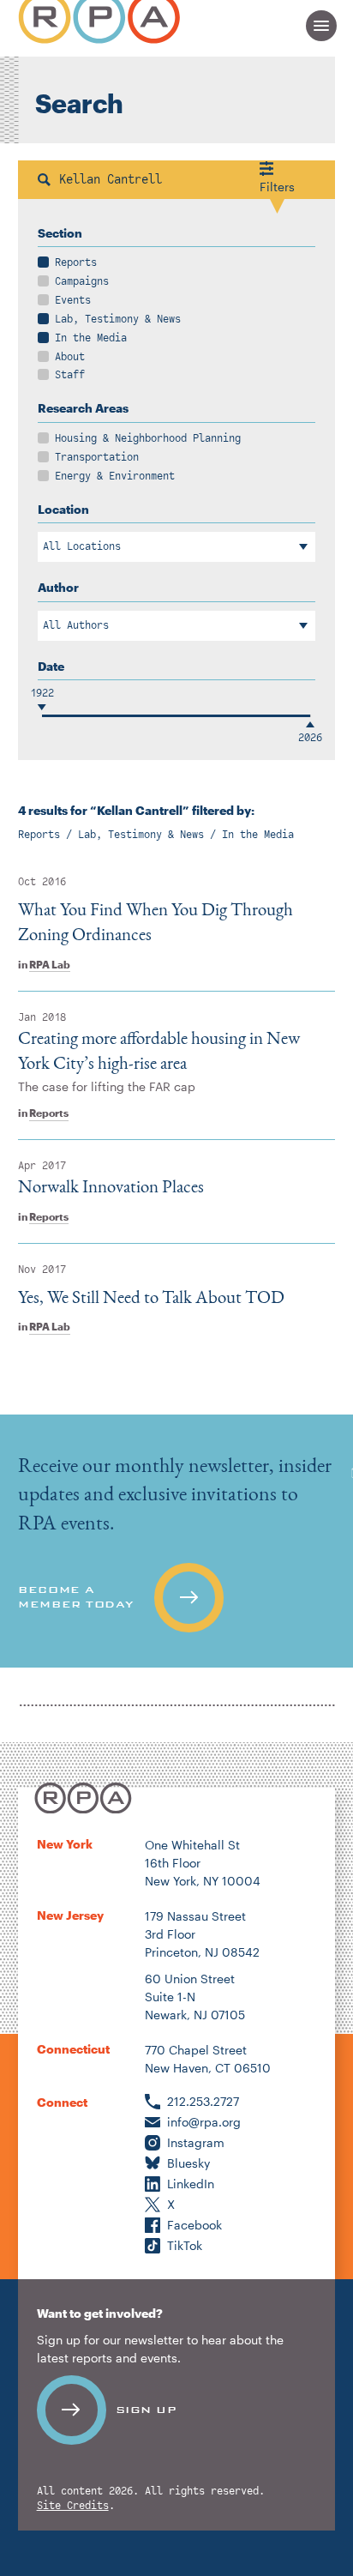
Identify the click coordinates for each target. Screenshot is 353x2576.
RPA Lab (50, 964)
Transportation (97, 457)
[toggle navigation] (321, 26)
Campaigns (82, 281)
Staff (70, 375)
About (70, 357)
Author (58, 587)
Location (63, 509)
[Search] (44, 180)
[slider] (42, 716)
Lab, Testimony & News (118, 319)
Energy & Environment (115, 476)
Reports (76, 262)
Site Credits (73, 2506)
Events (73, 300)
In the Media (91, 338)
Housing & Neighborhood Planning (148, 438)
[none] (176, 1541)
